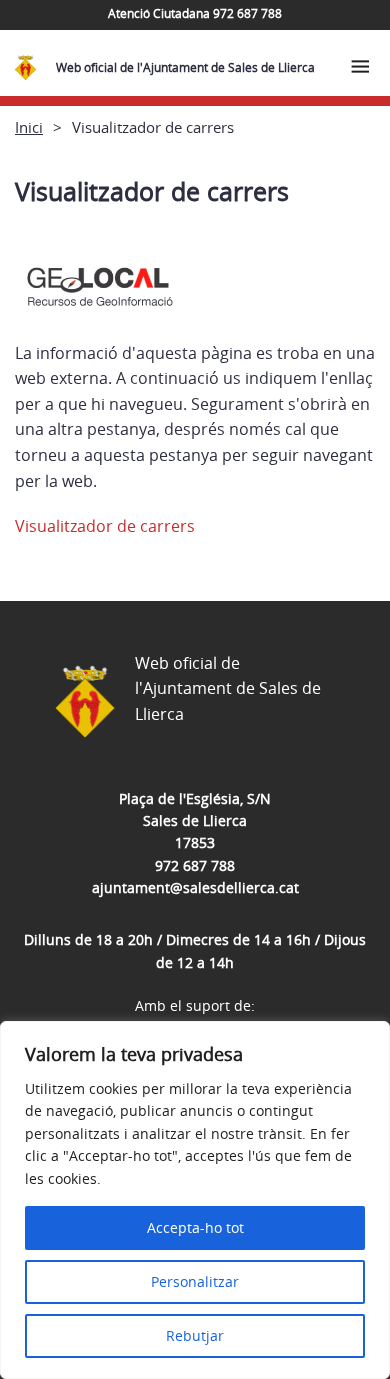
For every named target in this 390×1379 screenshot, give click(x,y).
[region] (195, 1200)
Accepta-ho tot (195, 1227)
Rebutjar (195, 1335)
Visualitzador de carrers (105, 526)
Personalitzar (195, 1281)
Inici (29, 127)
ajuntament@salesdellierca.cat (195, 887)
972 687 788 (195, 865)
